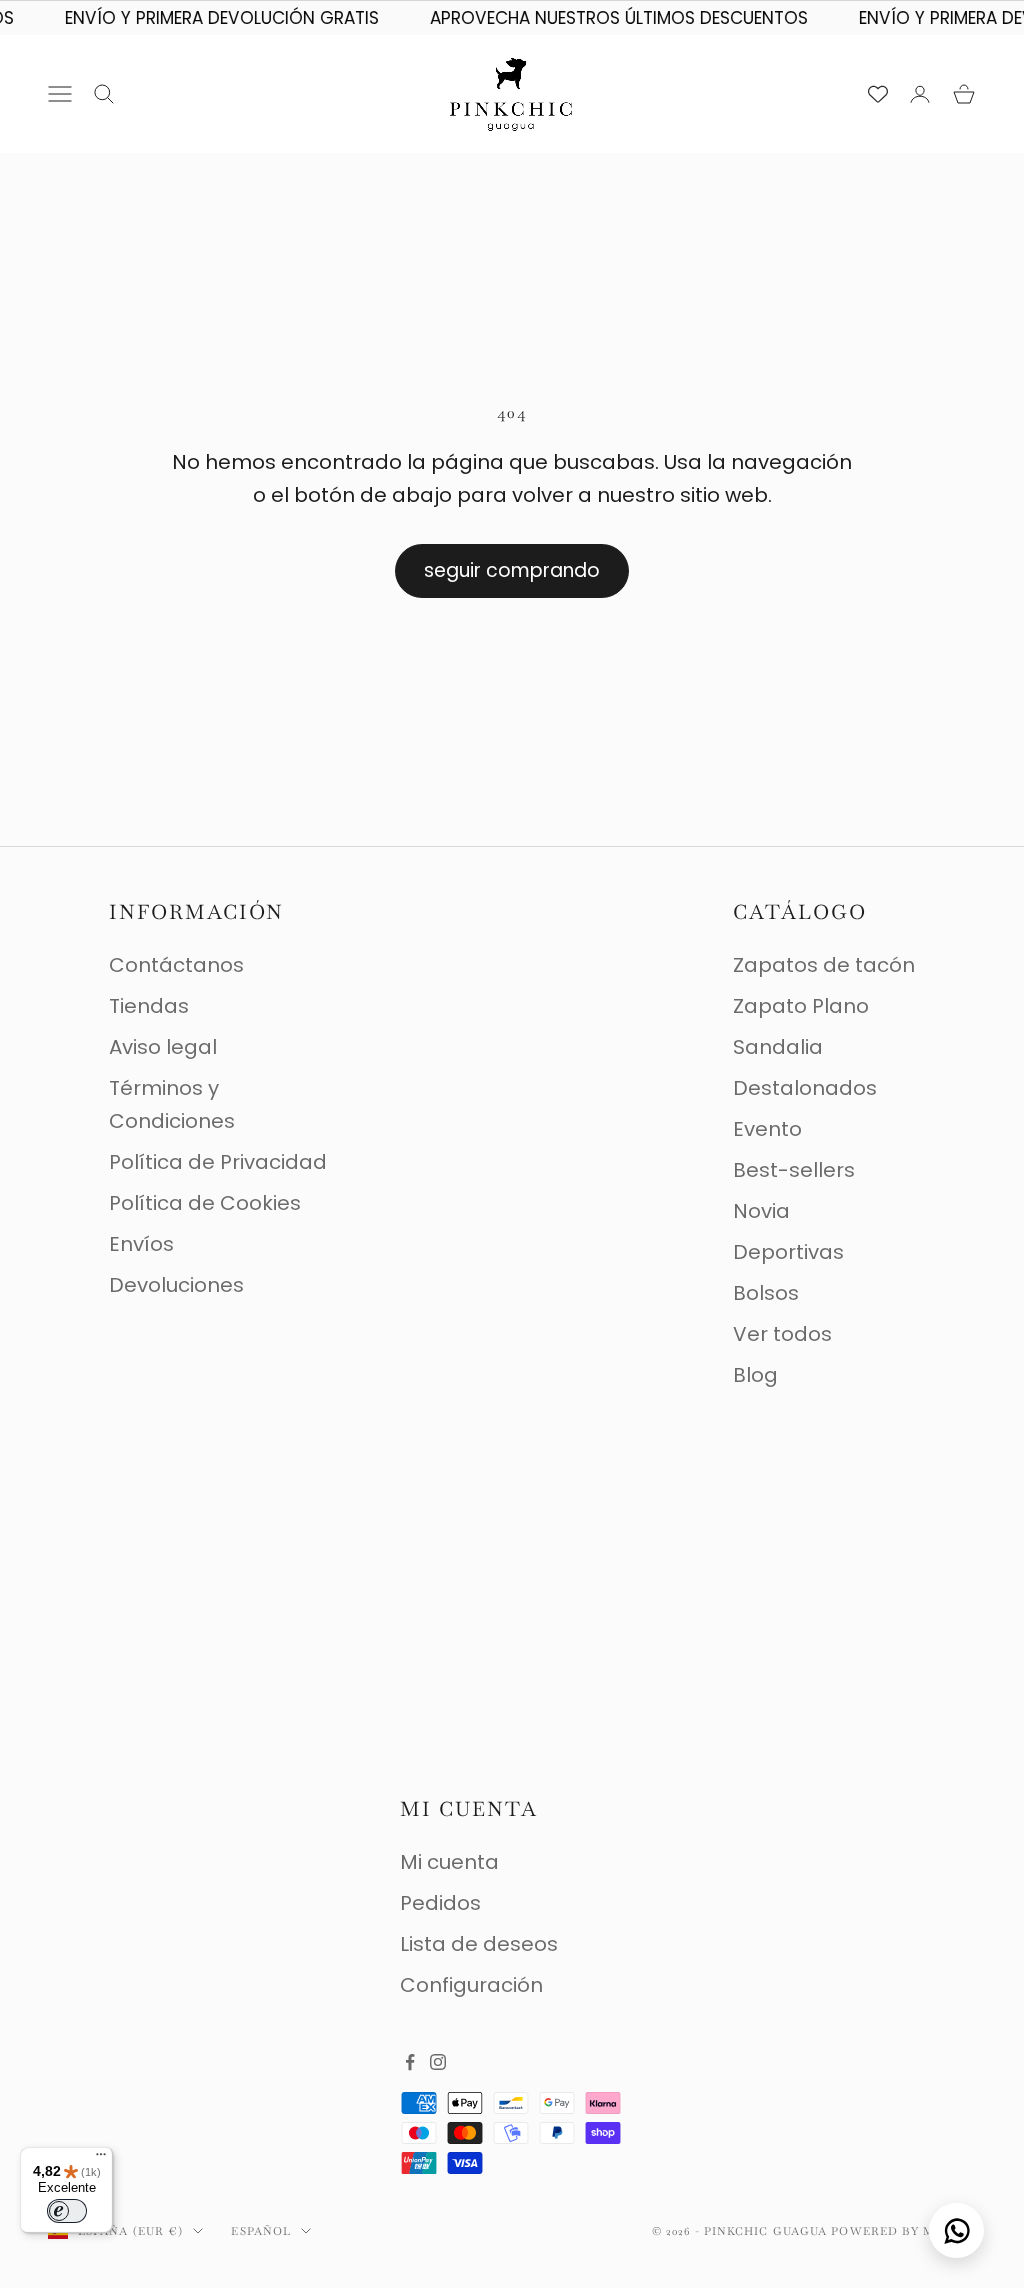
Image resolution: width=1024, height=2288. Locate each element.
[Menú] (101, 2159)
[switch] (67, 2211)
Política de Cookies (205, 1203)
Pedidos (440, 1903)
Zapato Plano (801, 1006)
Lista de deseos (479, 1944)
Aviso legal (163, 1047)
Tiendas (149, 1006)
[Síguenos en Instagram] (438, 2062)
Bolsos (766, 1293)
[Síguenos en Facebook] (410, 2062)
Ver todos (782, 1334)
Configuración (471, 1985)
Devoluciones (176, 1285)
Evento (767, 1129)
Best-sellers (794, 1170)
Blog (755, 1375)
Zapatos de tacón (824, 965)
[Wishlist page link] (878, 94)
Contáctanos (176, 965)
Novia (761, 1211)
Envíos (141, 1244)
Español (261, 2231)
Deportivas (788, 1252)
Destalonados (805, 1088)
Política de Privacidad (218, 1162)
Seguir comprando (512, 570)
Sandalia (778, 1047)
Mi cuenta (449, 1862)
